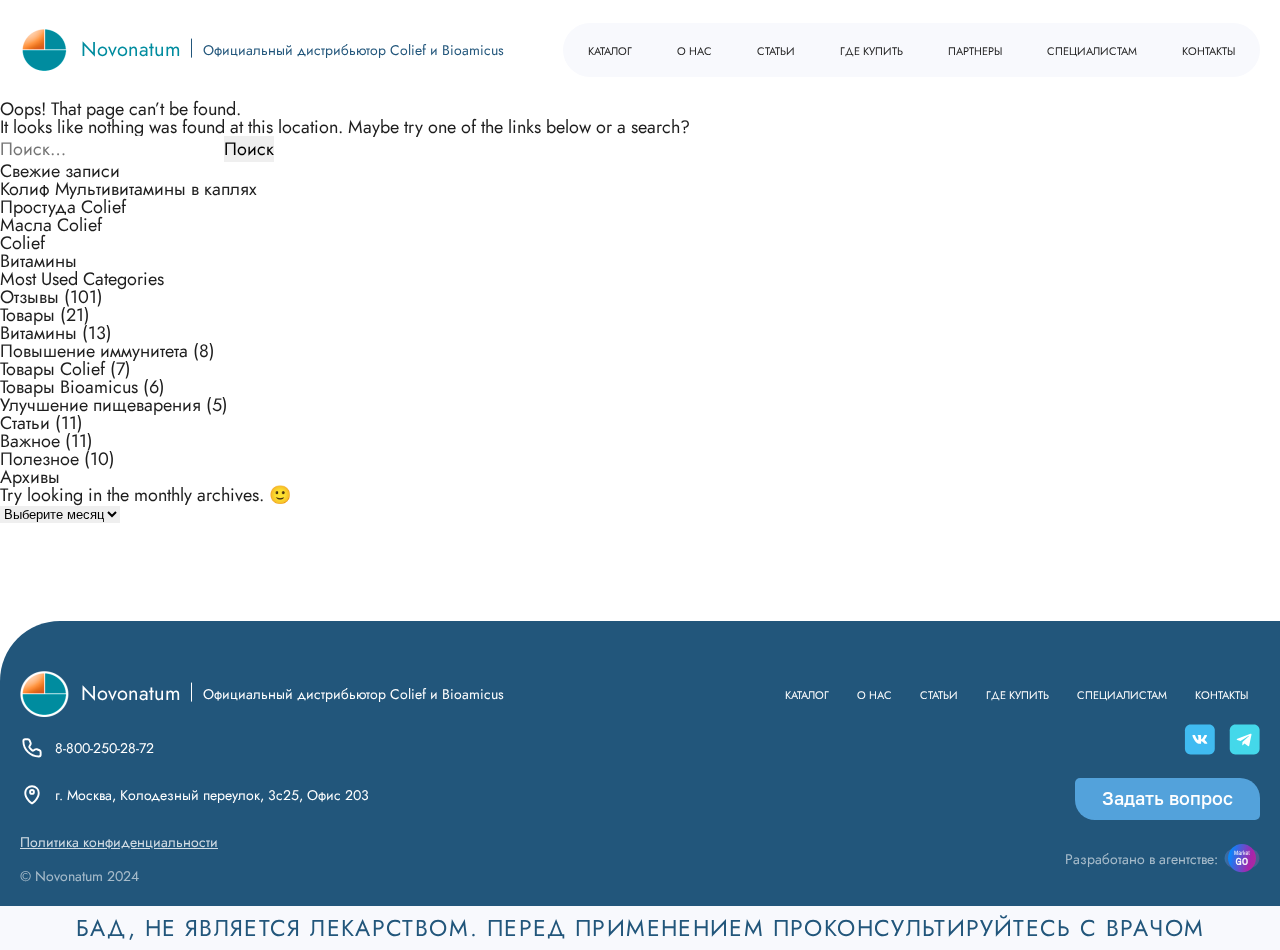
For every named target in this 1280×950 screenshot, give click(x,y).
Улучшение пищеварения (100, 405)
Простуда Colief (63, 207)
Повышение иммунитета (94, 351)
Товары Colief (52, 369)
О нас (694, 49)
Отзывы (29, 297)
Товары (27, 315)
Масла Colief (51, 225)
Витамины (38, 261)
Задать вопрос (1167, 798)
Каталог (610, 49)
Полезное (39, 459)
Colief (22, 243)
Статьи (776, 49)
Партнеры (975, 49)
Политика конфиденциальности (119, 842)
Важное (30, 441)
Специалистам (1092, 49)
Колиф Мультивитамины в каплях (128, 189)
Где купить (871, 49)
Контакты (1208, 49)
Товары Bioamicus (69, 387)
